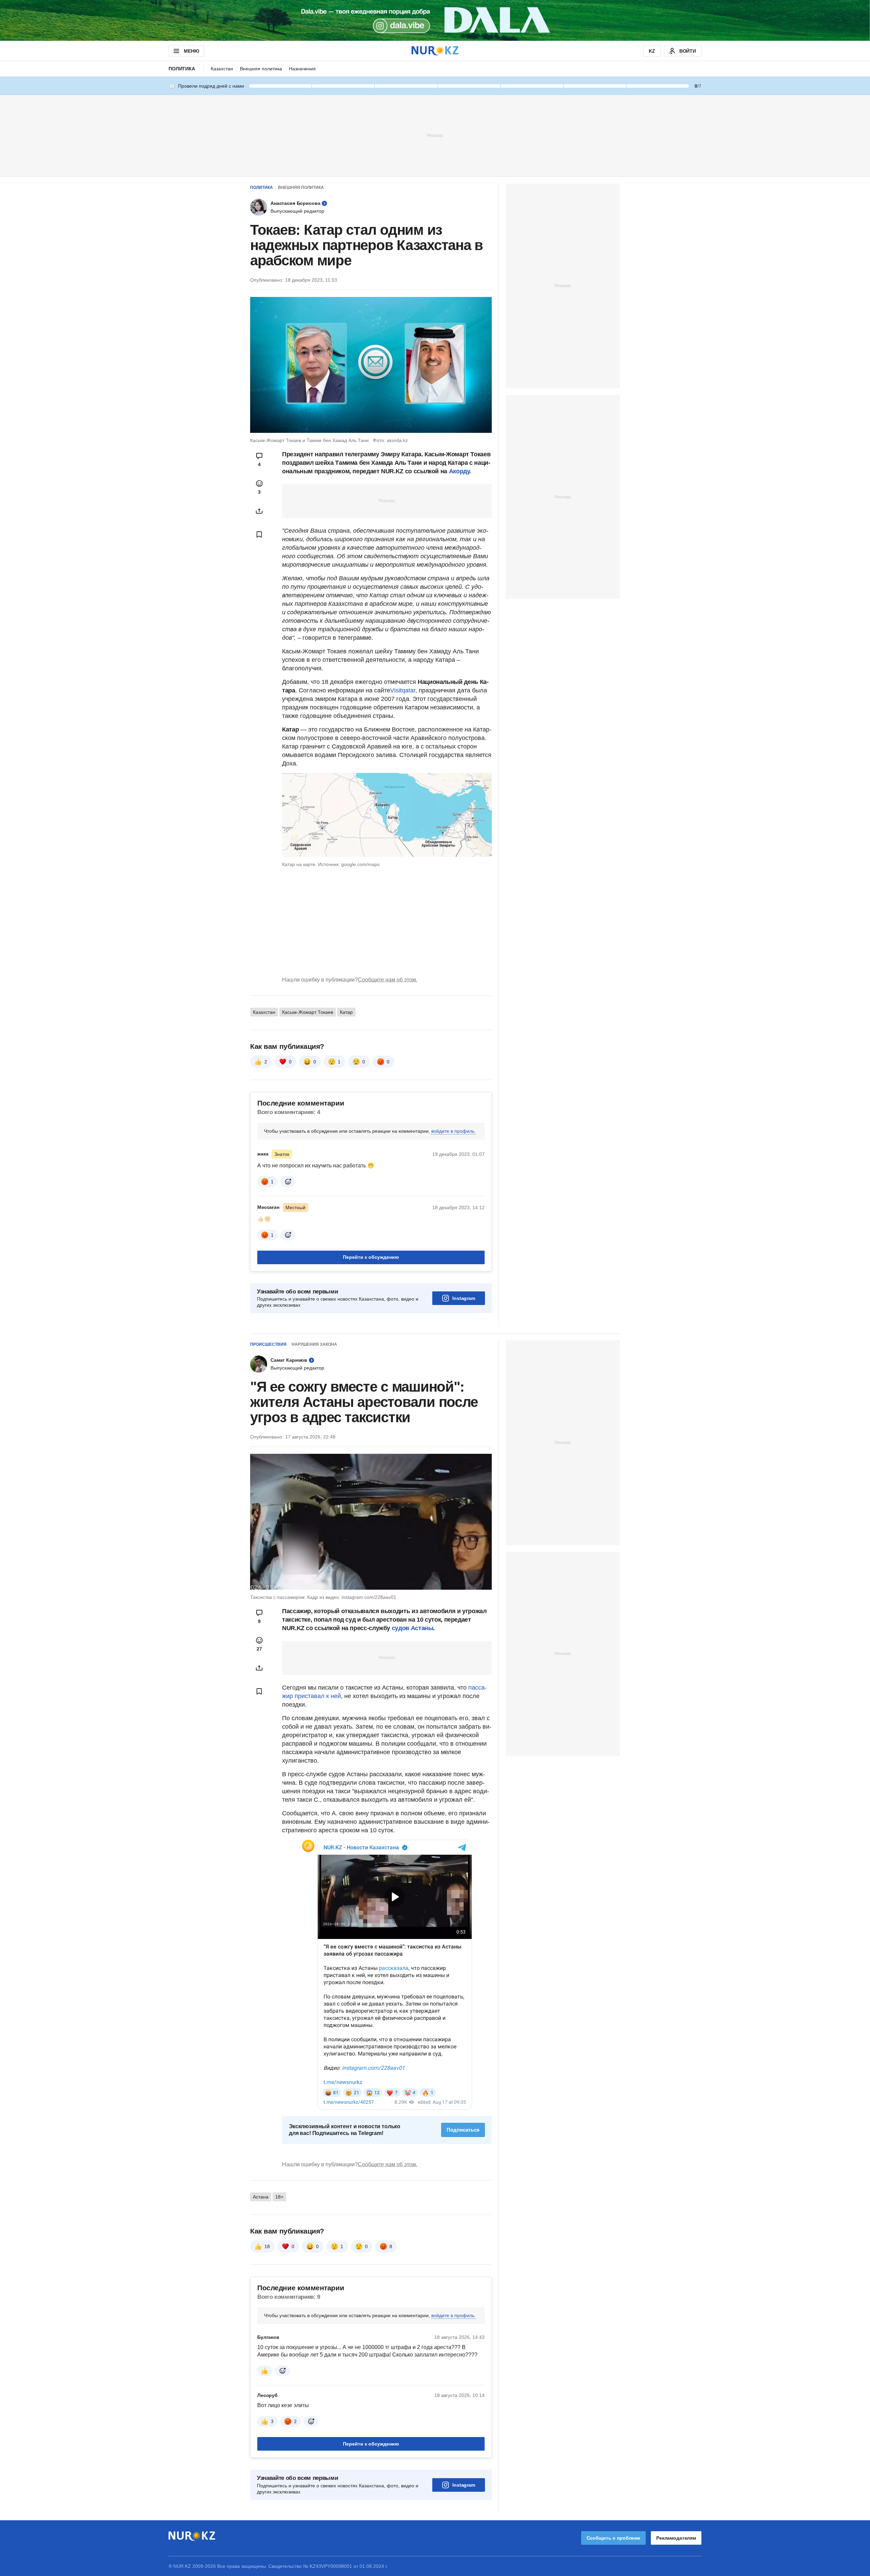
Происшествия (268, 1344)
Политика (182, 69)
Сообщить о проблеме (613, 2538)
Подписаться (463, 2130)
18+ (279, 2197)
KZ (652, 51)
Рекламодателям (676, 2538)
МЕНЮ (191, 51)
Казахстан (222, 69)
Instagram (464, 1298)
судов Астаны (412, 1628)
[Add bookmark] (259, 534)
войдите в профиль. (454, 1131)
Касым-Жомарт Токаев (308, 1012)
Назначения (302, 69)
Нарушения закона (314, 1344)
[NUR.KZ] (435, 51)
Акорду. (460, 471)
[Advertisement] (435, 135)
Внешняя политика (261, 69)
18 (267, 2246)
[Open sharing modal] (259, 511)
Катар (346, 1012)
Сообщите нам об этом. (388, 980)
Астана (261, 2197)
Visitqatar (403, 690)
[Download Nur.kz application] (435, 20)
